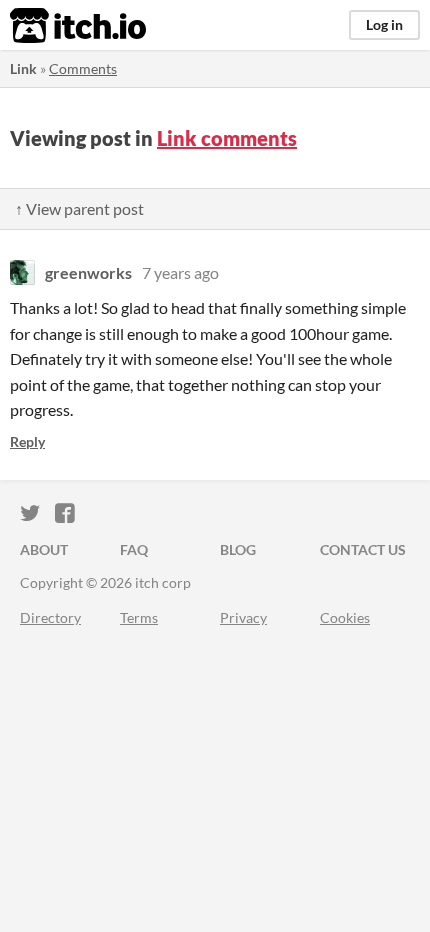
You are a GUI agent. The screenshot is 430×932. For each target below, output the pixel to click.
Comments (83, 68)
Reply (27, 441)
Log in (384, 24)
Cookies (345, 617)
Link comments (227, 138)
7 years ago (180, 272)
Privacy (243, 617)
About (44, 549)
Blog (238, 549)
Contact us (363, 549)
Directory (50, 617)
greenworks (88, 272)
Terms (139, 617)
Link (23, 68)
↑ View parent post (79, 208)
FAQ (134, 549)
